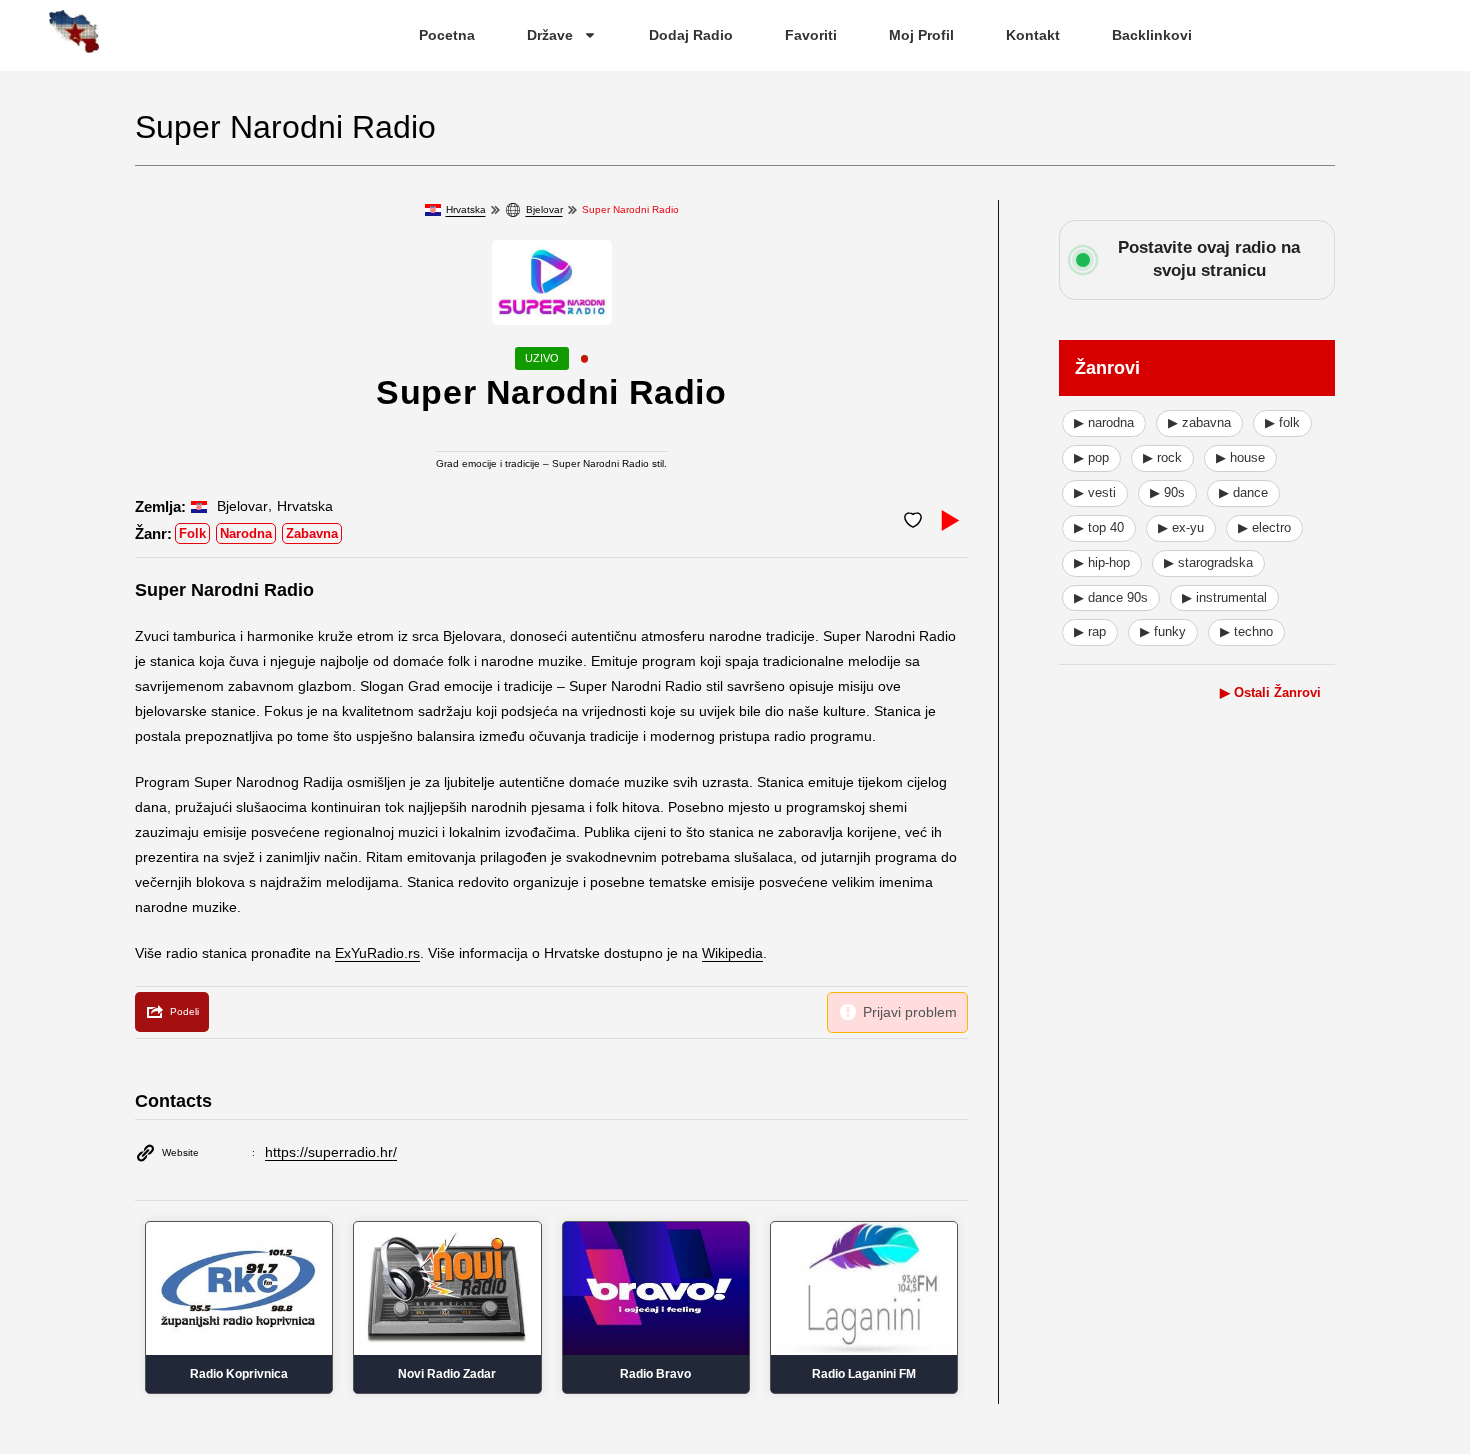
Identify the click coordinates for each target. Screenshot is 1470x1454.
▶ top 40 (1099, 527)
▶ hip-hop (1102, 562)
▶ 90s (1167, 492)
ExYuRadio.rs (377, 953)
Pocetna (447, 35)
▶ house (1240, 457)
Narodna (246, 533)
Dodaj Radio (691, 35)
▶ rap (1090, 631)
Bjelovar (544, 209)
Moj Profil (921, 35)
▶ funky (1163, 631)
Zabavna (312, 533)
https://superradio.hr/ (331, 1152)
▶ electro (1264, 527)
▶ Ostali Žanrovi (1270, 692)
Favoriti (811, 35)
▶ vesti (1095, 492)
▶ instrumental (1224, 597)
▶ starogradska (1208, 562)
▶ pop (1091, 457)
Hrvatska (466, 209)
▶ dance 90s (1111, 597)
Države (550, 35)
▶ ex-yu (1181, 527)
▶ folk (1282, 422)
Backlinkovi (1152, 35)
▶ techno (1246, 631)
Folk (192, 533)
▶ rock (1162, 457)
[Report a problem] (897, 1012)
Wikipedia (732, 953)
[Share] (172, 1012)
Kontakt (1033, 35)
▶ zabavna (1199, 422)
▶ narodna (1104, 422)
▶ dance (1243, 492)
